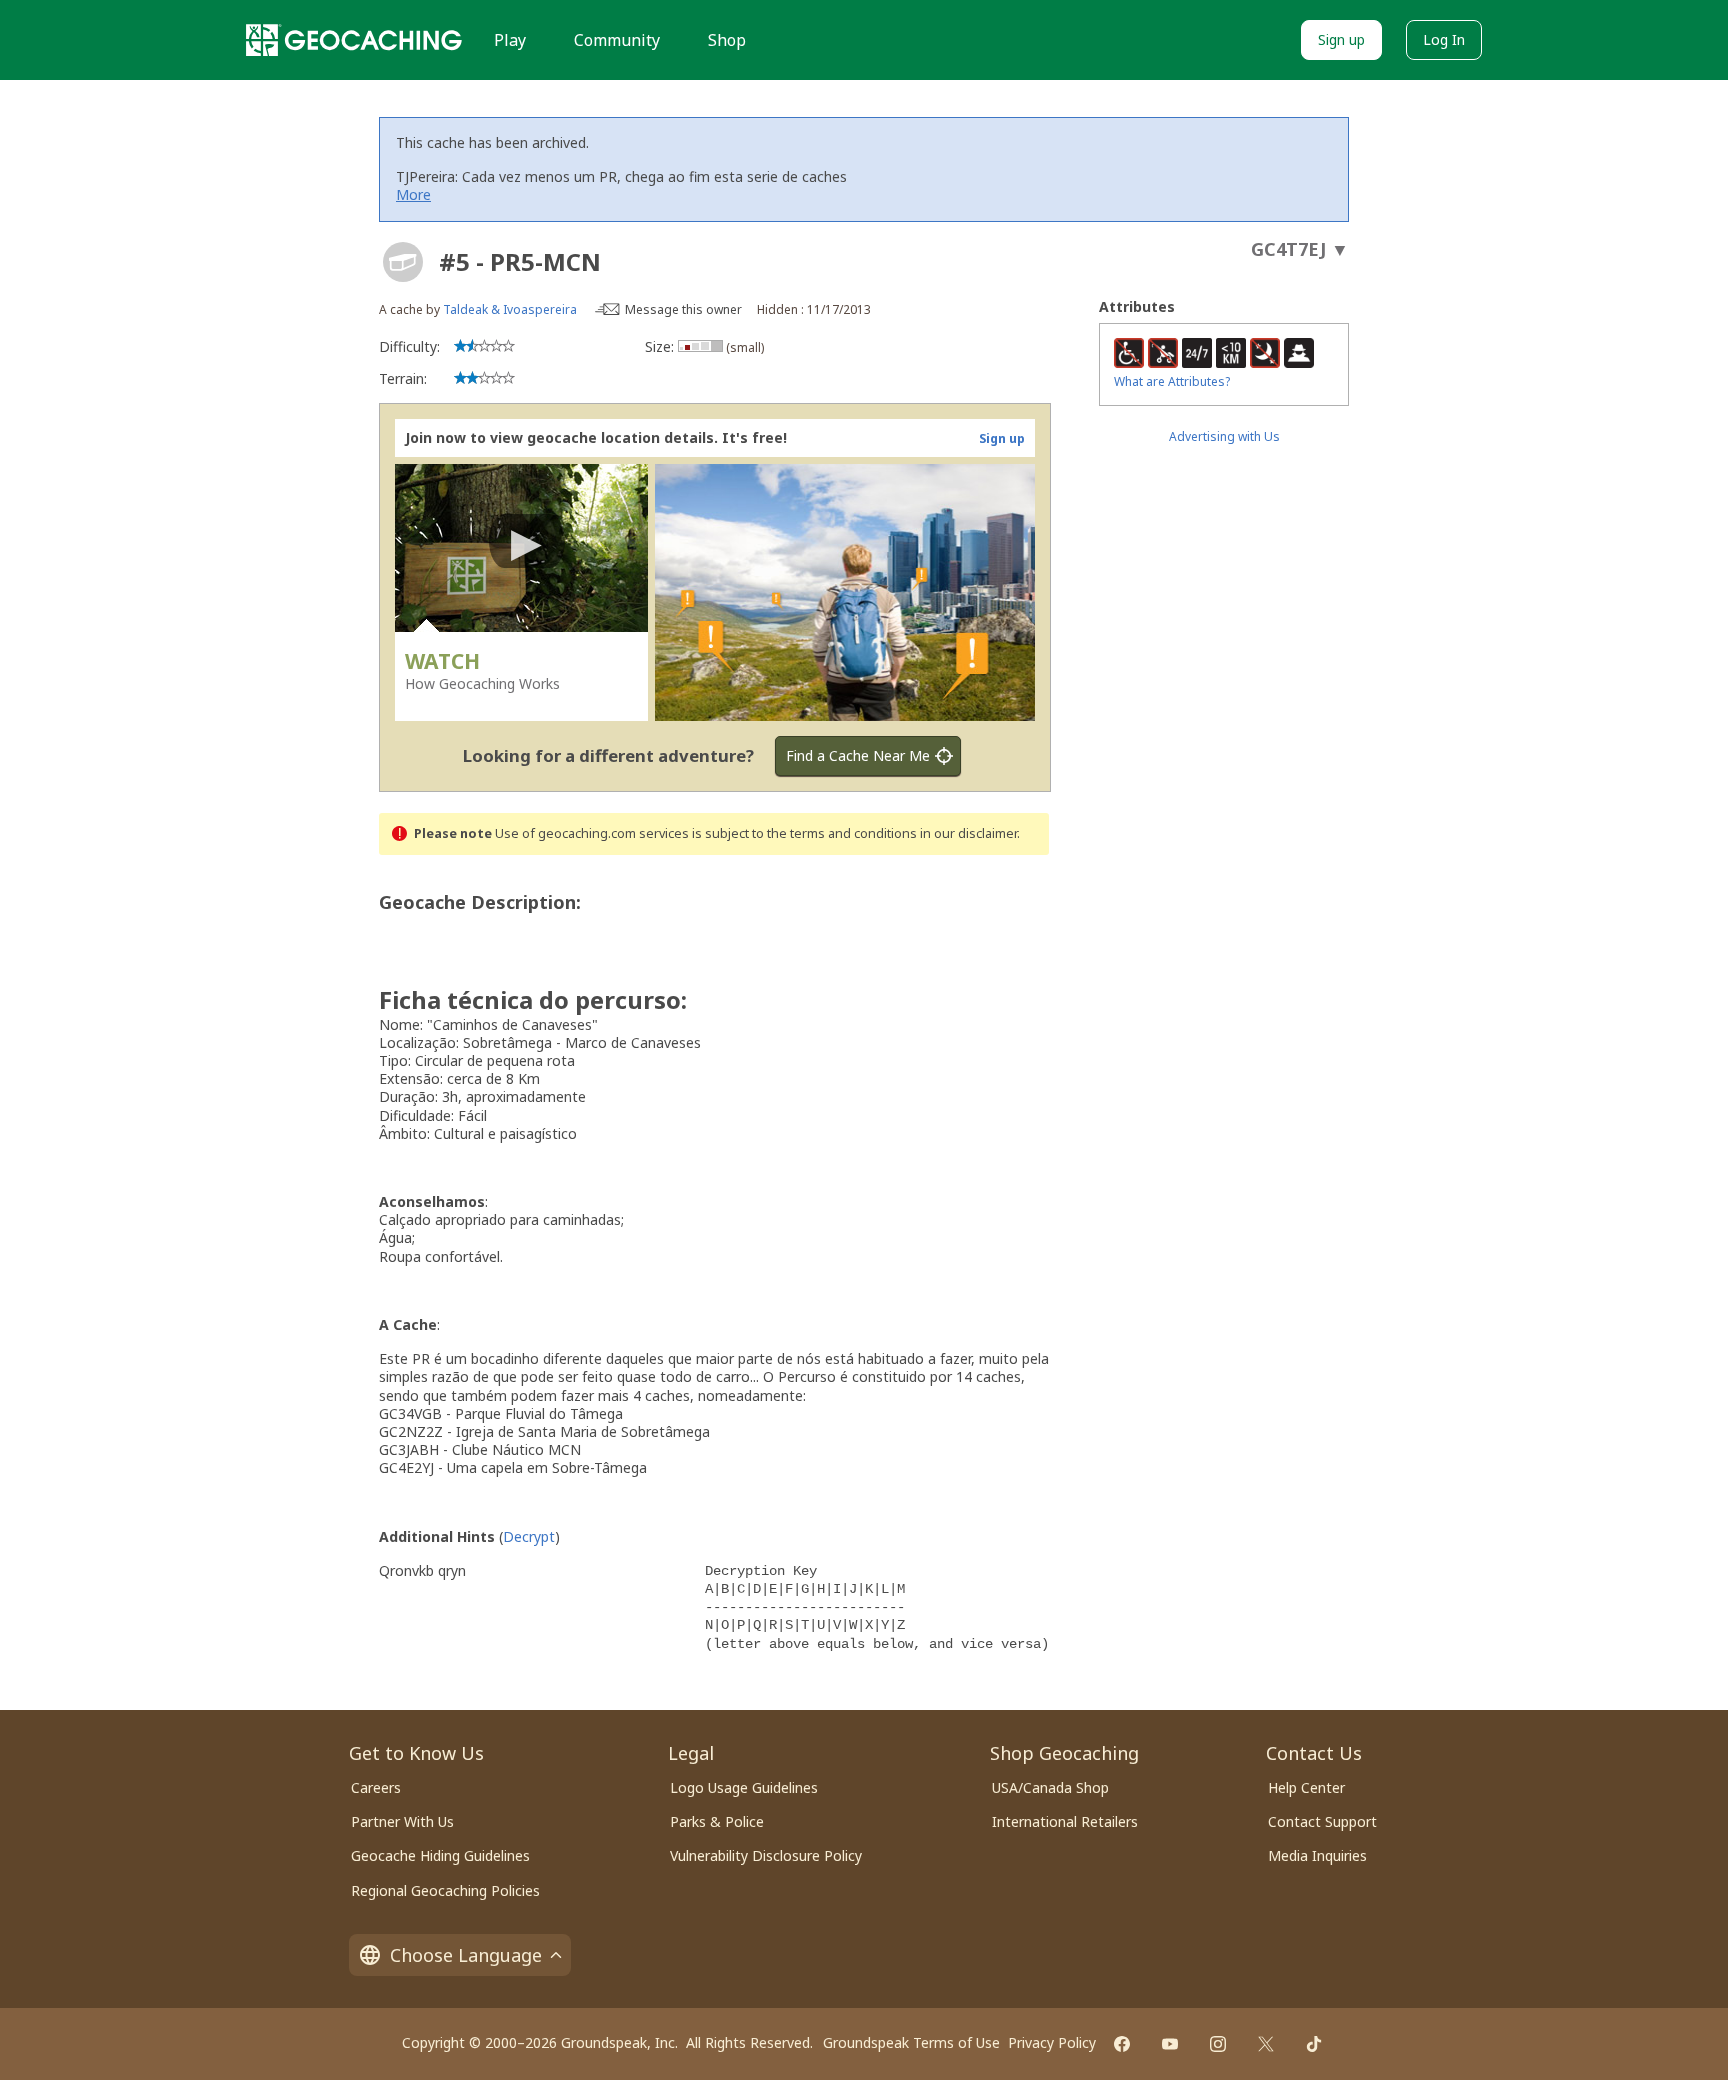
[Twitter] (1266, 2044)
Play (510, 40)
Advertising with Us (1224, 436)
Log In (1444, 39)
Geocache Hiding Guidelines (440, 1855)
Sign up (1341, 39)
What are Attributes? (1172, 381)
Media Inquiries (1317, 1855)
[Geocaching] (354, 40)
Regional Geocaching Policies (445, 1890)
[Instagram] (1218, 2044)
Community (617, 40)
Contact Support (1322, 1821)
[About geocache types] (403, 262)
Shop (727, 40)
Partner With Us (402, 1821)
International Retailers (1065, 1821)
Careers (376, 1787)
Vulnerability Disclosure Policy (766, 1855)
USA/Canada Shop (1050, 1787)
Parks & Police (717, 1821)
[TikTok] (1314, 2044)
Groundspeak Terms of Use (911, 2042)
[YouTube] (1170, 2044)
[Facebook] (1122, 2044)
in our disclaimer (968, 833)
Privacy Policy (1052, 2042)
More (413, 194)
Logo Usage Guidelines (744, 1787)
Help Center (1306, 1787)
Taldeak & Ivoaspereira (510, 309)
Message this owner (683, 309)
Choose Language (466, 1955)
